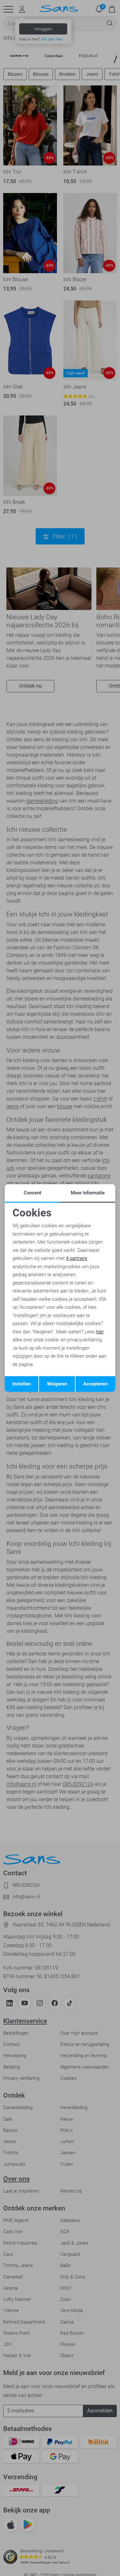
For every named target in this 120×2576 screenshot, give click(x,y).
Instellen (22, 1384)
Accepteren (95, 1384)
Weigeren (57, 1384)
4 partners (77, 1258)
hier (100, 1332)
